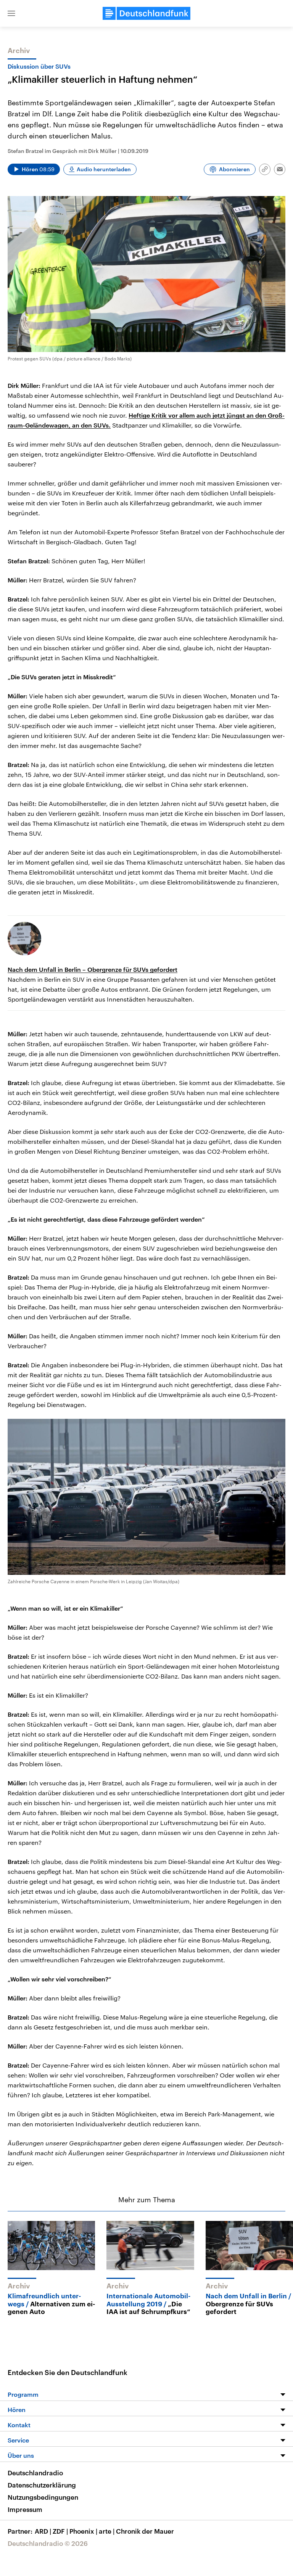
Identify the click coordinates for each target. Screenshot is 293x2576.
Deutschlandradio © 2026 (48, 2543)
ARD (43, 2531)
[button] (11, 13)
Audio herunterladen (104, 169)
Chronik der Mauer (145, 2531)
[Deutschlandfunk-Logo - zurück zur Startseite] (146, 13)
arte (107, 2531)
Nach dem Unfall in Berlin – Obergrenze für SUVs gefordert (93, 969)
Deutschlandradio (35, 2473)
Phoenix (83, 2531)
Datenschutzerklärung (42, 2485)
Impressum (25, 2509)
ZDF (60, 2531)
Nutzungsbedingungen (43, 2497)
